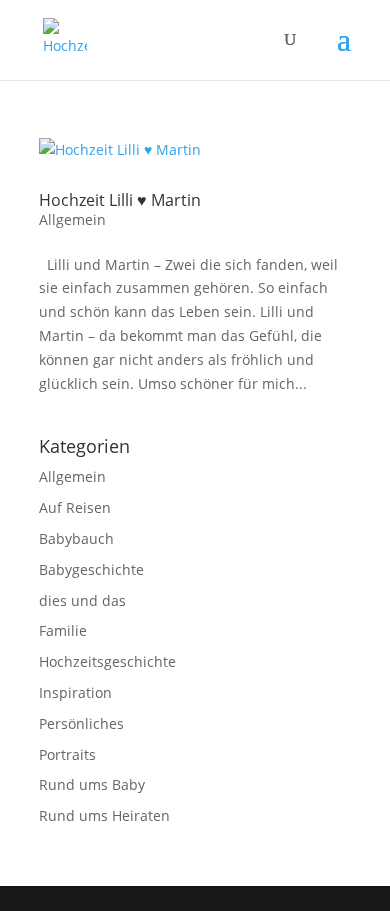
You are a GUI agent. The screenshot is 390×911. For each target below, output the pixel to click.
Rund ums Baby (92, 784)
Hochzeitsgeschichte (107, 661)
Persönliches (81, 723)
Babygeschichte (91, 569)
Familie (63, 630)
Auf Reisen (75, 507)
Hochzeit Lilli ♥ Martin (120, 200)
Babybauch (76, 538)
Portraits (67, 754)
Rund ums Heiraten (104, 815)
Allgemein (72, 219)
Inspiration (75, 692)
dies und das (82, 600)
